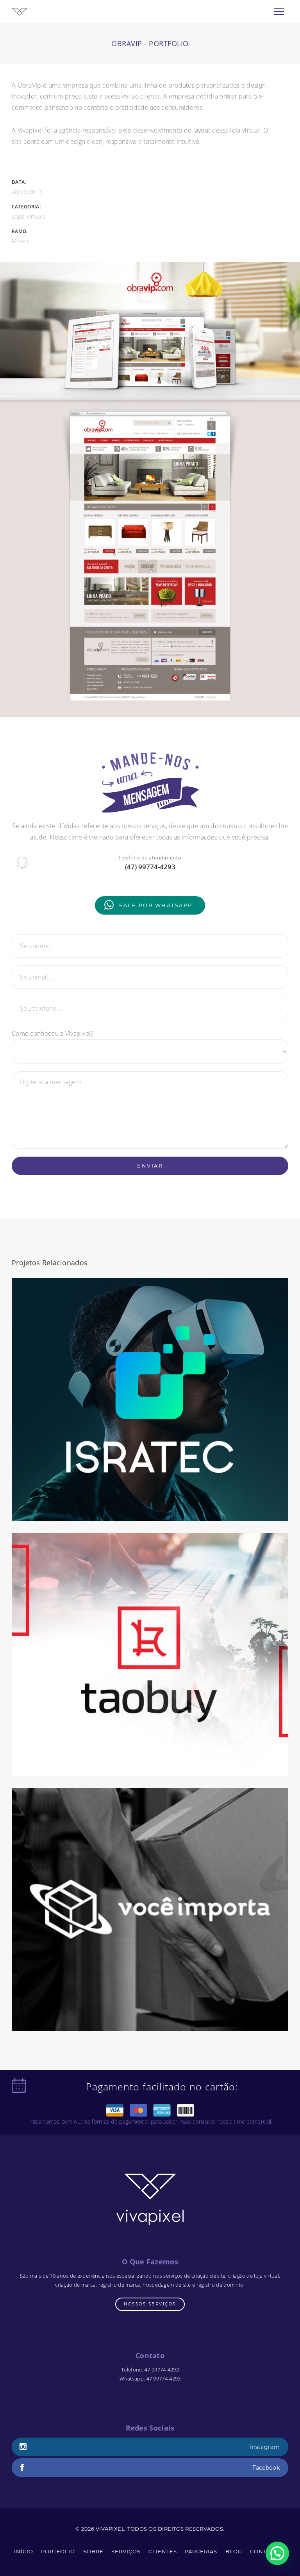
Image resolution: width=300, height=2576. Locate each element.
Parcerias (201, 2551)
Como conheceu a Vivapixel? (53, 1033)
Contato (264, 2551)
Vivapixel (110, 2529)
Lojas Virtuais (29, 216)
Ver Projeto (150, 1391)
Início (24, 2551)
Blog (234, 2551)
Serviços (126, 2551)
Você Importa (150, 2017)
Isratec (150, 1508)
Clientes (163, 2551)
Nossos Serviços (150, 2304)
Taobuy (150, 1762)
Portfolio (58, 2551)
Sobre (93, 2551)
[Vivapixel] (20, 11)
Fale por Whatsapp (156, 905)
